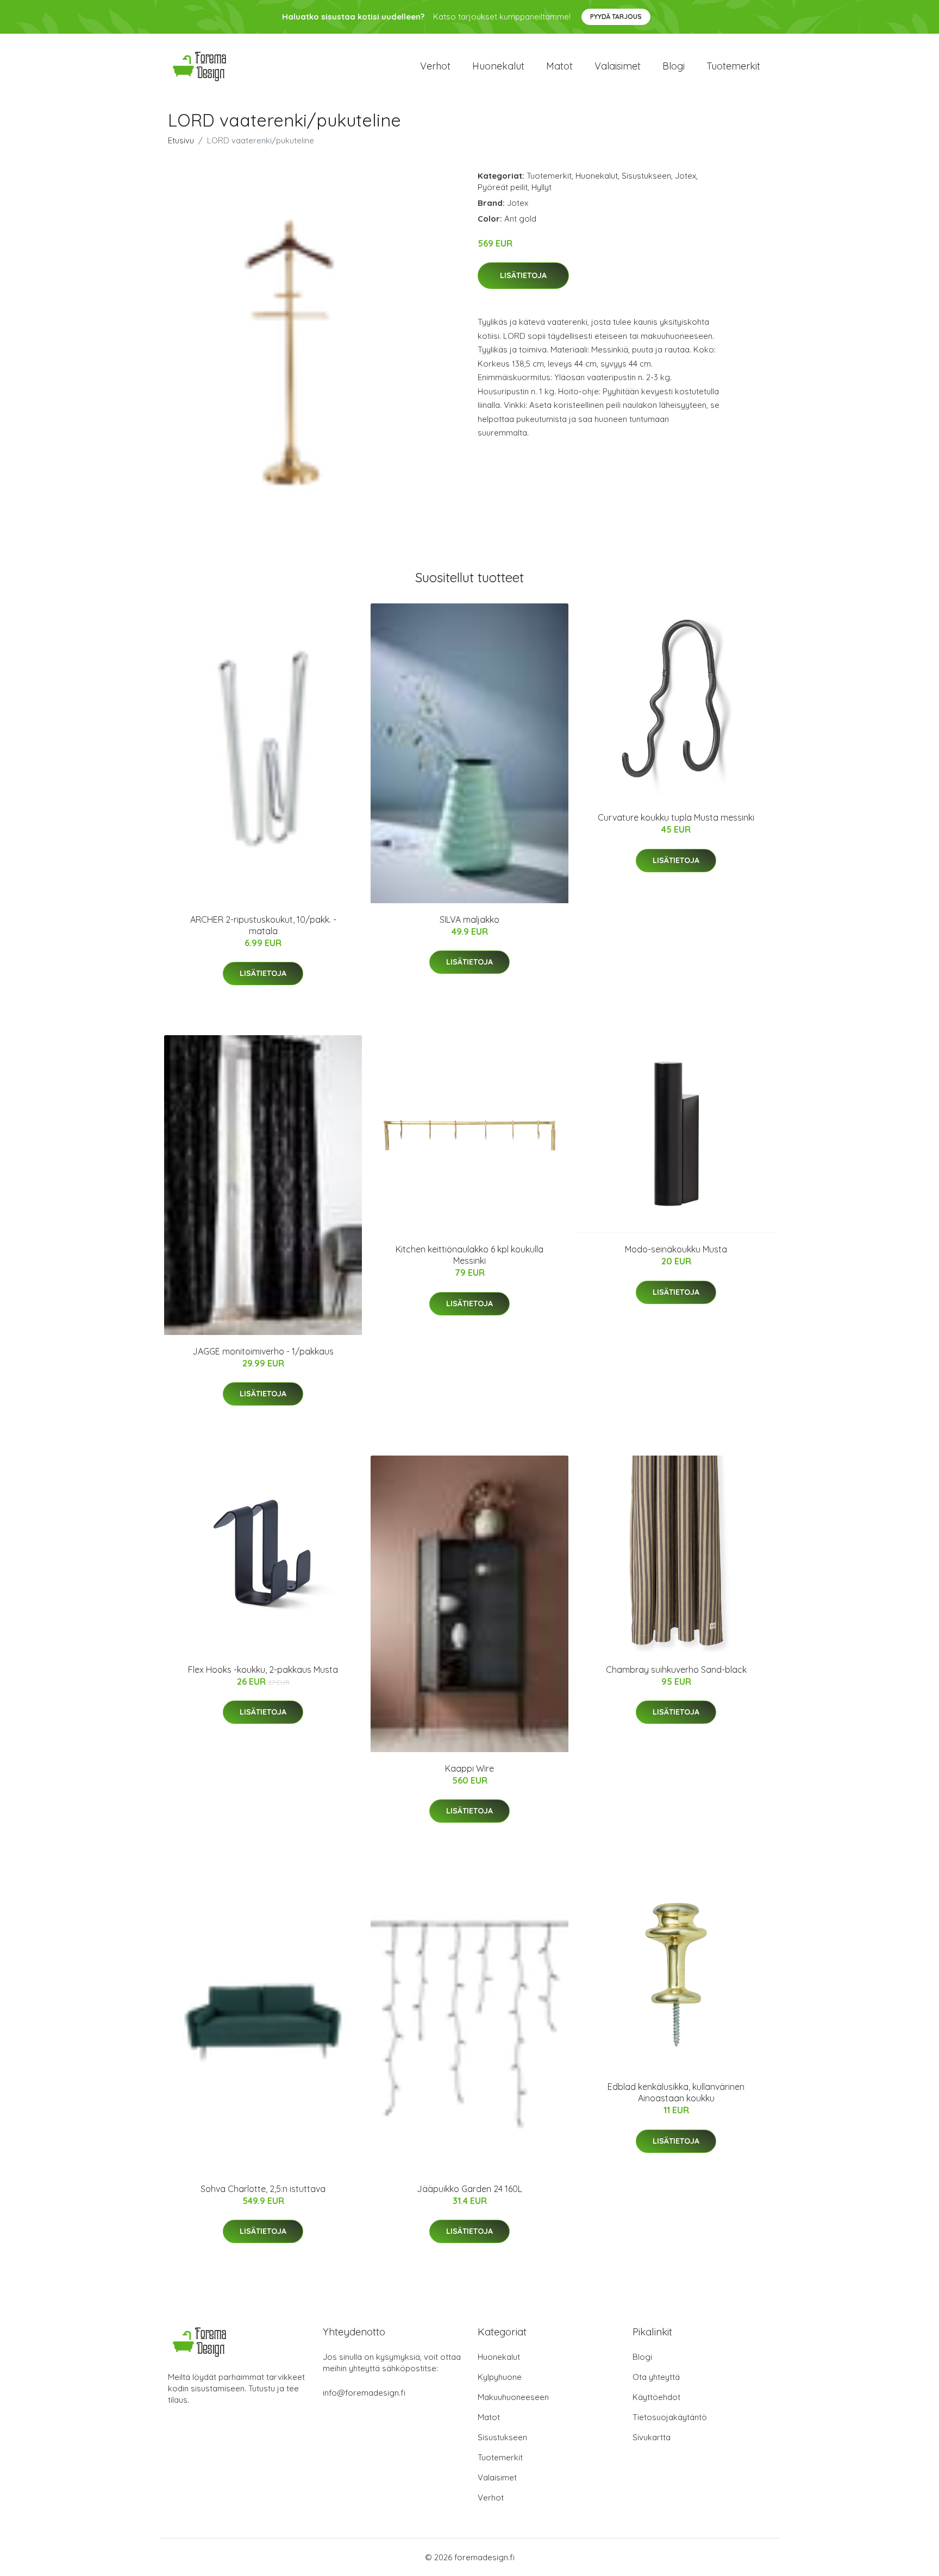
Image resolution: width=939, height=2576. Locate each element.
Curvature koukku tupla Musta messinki (676, 817)
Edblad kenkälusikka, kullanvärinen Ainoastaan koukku (676, 2092)
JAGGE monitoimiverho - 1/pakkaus (263, 1351)
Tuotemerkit (733, 66)
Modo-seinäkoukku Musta (676, 1249)
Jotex (686, 176)
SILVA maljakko (469, 919)
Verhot (435, 66)
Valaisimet (618, 66)
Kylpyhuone (500, 2377)
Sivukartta (652, 2437)
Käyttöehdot (656, 2397)
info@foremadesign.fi (364, 2393)
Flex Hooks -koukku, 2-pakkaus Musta (263, 1670)
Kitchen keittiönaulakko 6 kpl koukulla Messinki (469, 1255)
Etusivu (181, 140)
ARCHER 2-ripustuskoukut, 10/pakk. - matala (263, 925)
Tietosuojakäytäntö (670, 2417)
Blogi (674, 66)
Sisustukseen (646, 176)
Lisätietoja (523, 275)
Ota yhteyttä (656, 2377)
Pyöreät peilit (503, 187)
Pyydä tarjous (616, 17)
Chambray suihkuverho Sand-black (676, 1670)
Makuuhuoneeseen (513, 2397)
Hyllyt (542, 187)
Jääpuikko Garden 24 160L (469, 2189)
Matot (559, 66)
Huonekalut (498, 66)
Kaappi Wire (469, 1768)
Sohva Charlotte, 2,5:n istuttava (263, 2189)
